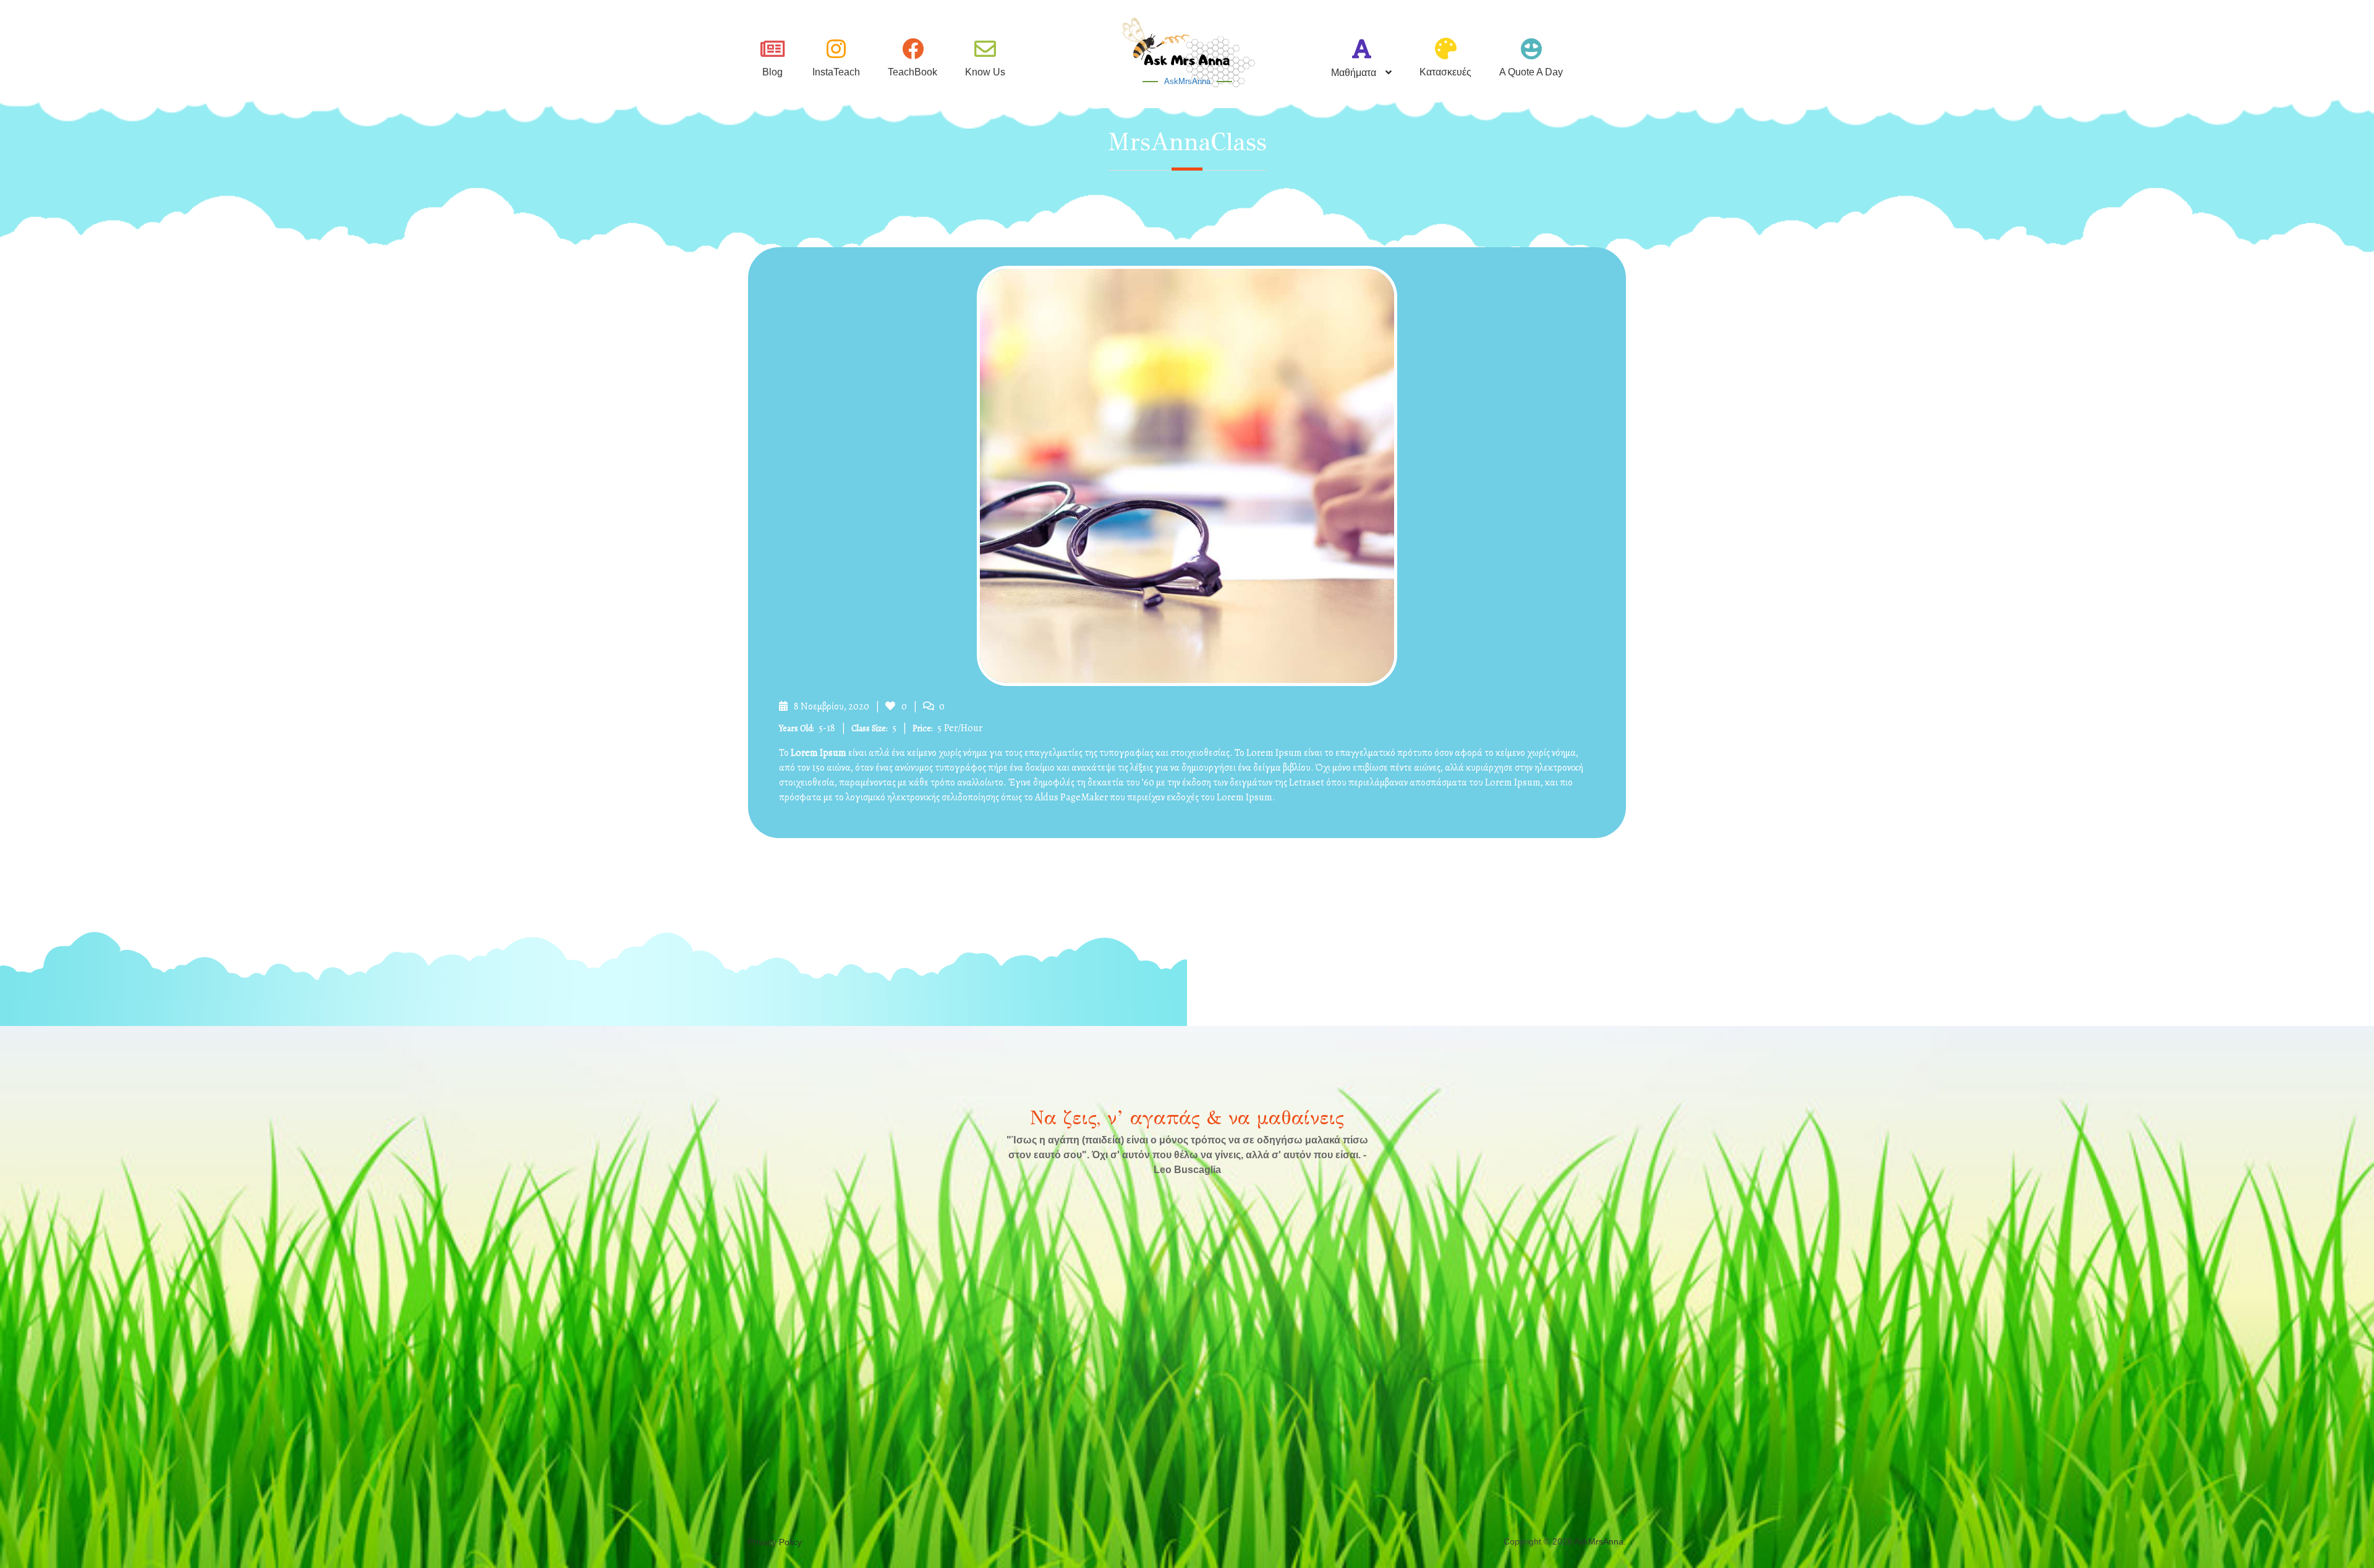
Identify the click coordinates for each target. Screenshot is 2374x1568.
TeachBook (913, 72)
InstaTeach (836, 72)
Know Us (985, 72)
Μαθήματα (1354, 73)
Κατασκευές (1445, 72)
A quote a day (1531, 72)
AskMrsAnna (1187, 81)
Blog (772, 72)
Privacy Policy (775, 1542)
